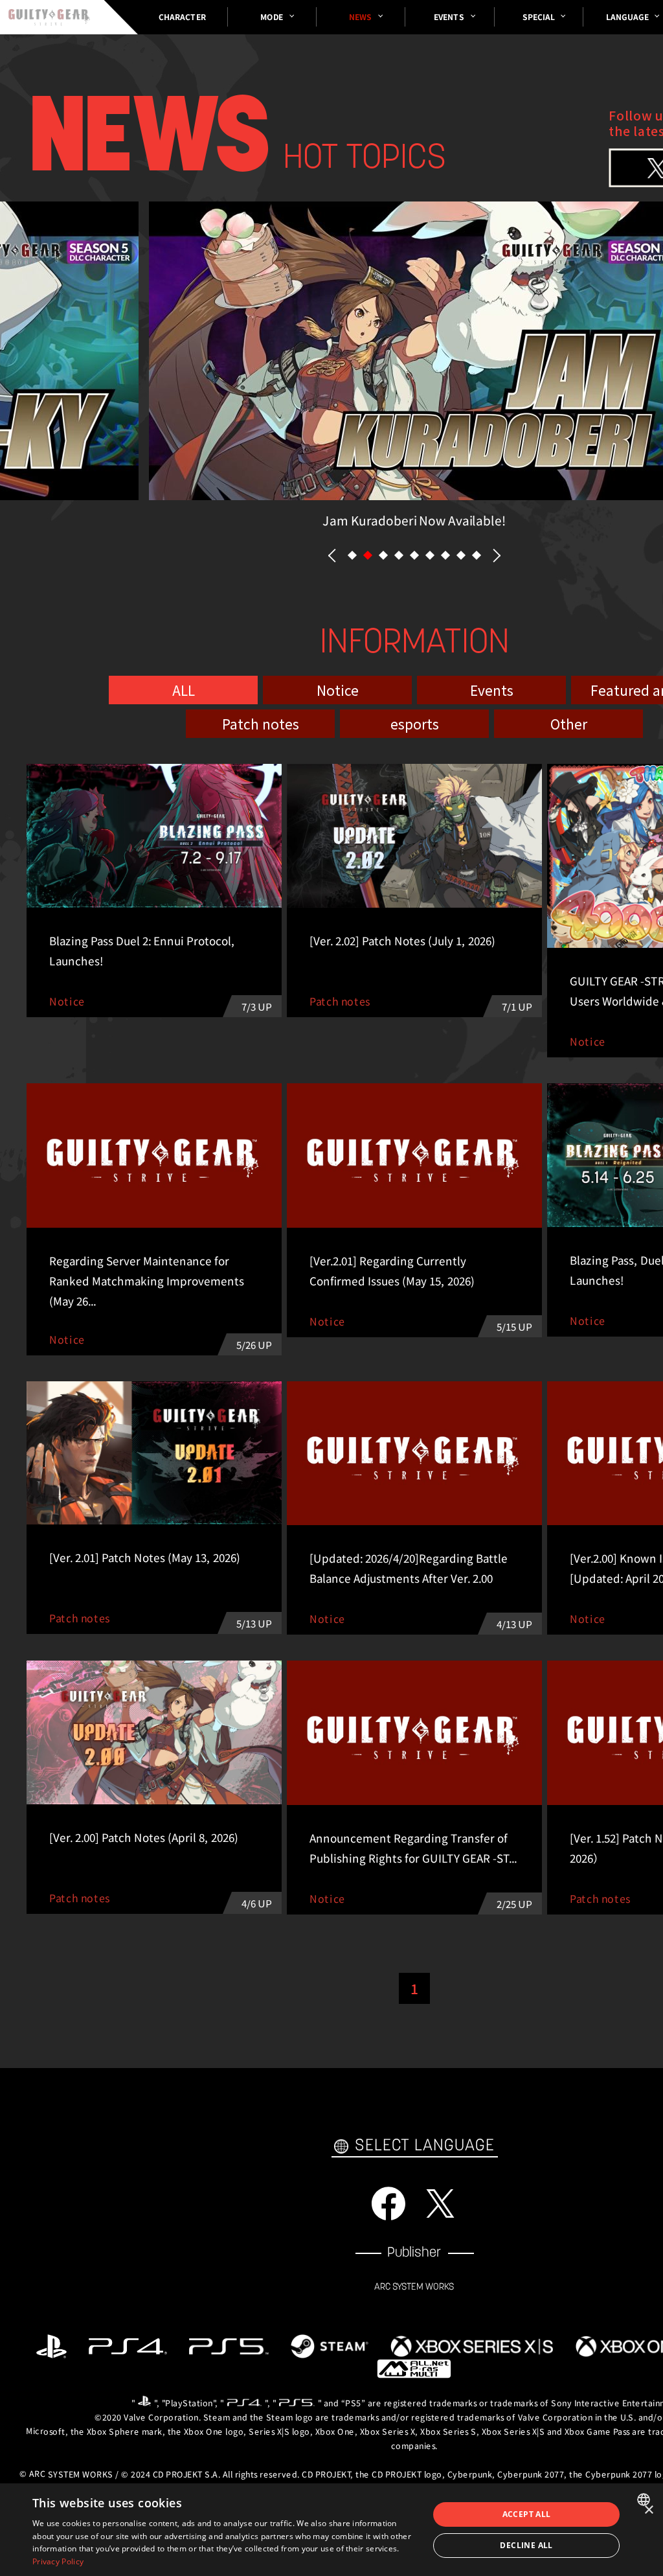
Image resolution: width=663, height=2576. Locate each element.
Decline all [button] (526, 2545)
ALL (184, 689)
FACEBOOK (388, 2203)
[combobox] (645, 2500)
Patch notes (261, 723)
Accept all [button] (527, 2514)
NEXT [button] (497, 556)
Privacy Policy (58, 2561)
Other (569, 723)
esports (415, 723)
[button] (352, 555)
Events (492, 689)
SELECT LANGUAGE (425, 2146)
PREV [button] (332, 556)
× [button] (648, 2510)
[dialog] (331, 2530)
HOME (49, 17)
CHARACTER (182, 17)
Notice (338, 689)
